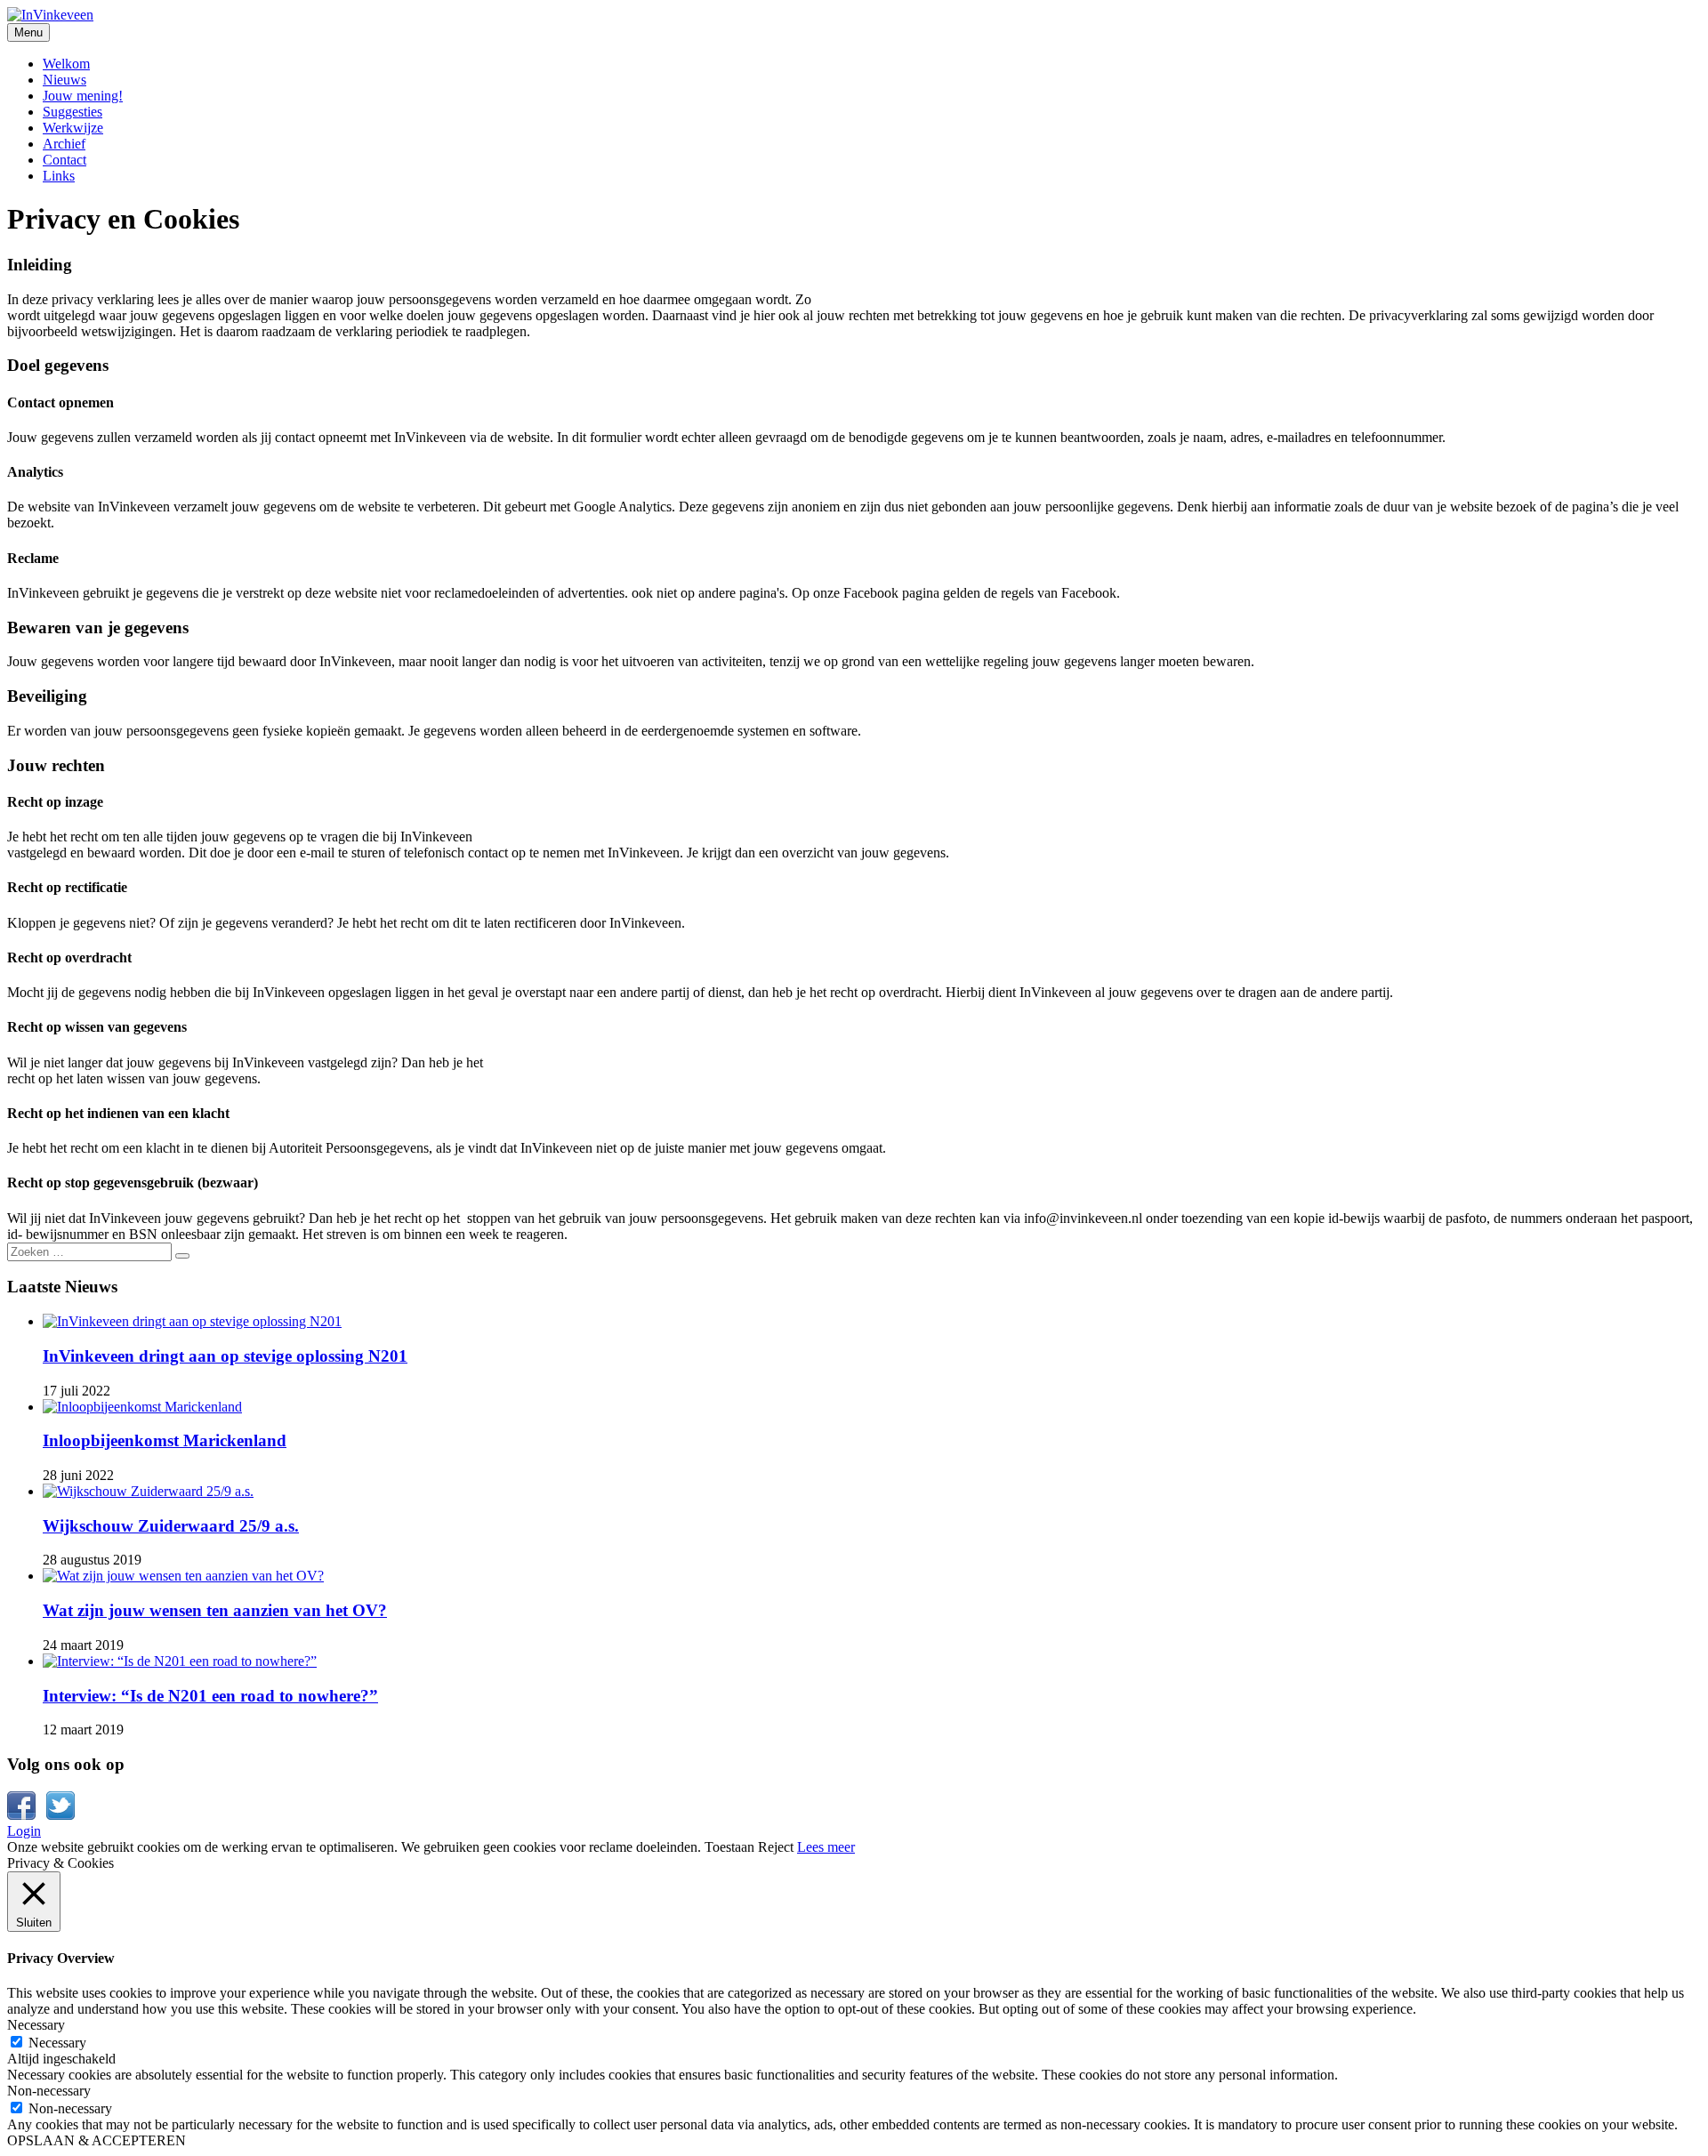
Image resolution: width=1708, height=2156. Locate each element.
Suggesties (73, 112)
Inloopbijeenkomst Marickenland (165, 1440)
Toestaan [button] (729, 1847)
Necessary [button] (36, 2025)
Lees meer (826, 1847)
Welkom (66, 64)
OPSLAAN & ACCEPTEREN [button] (97, 2140)
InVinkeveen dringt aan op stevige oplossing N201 (225, 1356)
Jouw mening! (83, 96)
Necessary (57, 2043)
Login (24, 1831)
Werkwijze (73, 128)
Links (59, 176)
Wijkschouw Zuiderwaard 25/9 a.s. (171, 1526)
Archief (64, 144)
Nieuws (64, 80)
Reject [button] (776, 1847)
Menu (28, 32)
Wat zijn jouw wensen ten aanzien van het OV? (215, 1610)
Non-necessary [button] (49, 2091)
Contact (64, 160)
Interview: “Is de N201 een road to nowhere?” (210, 1696)
